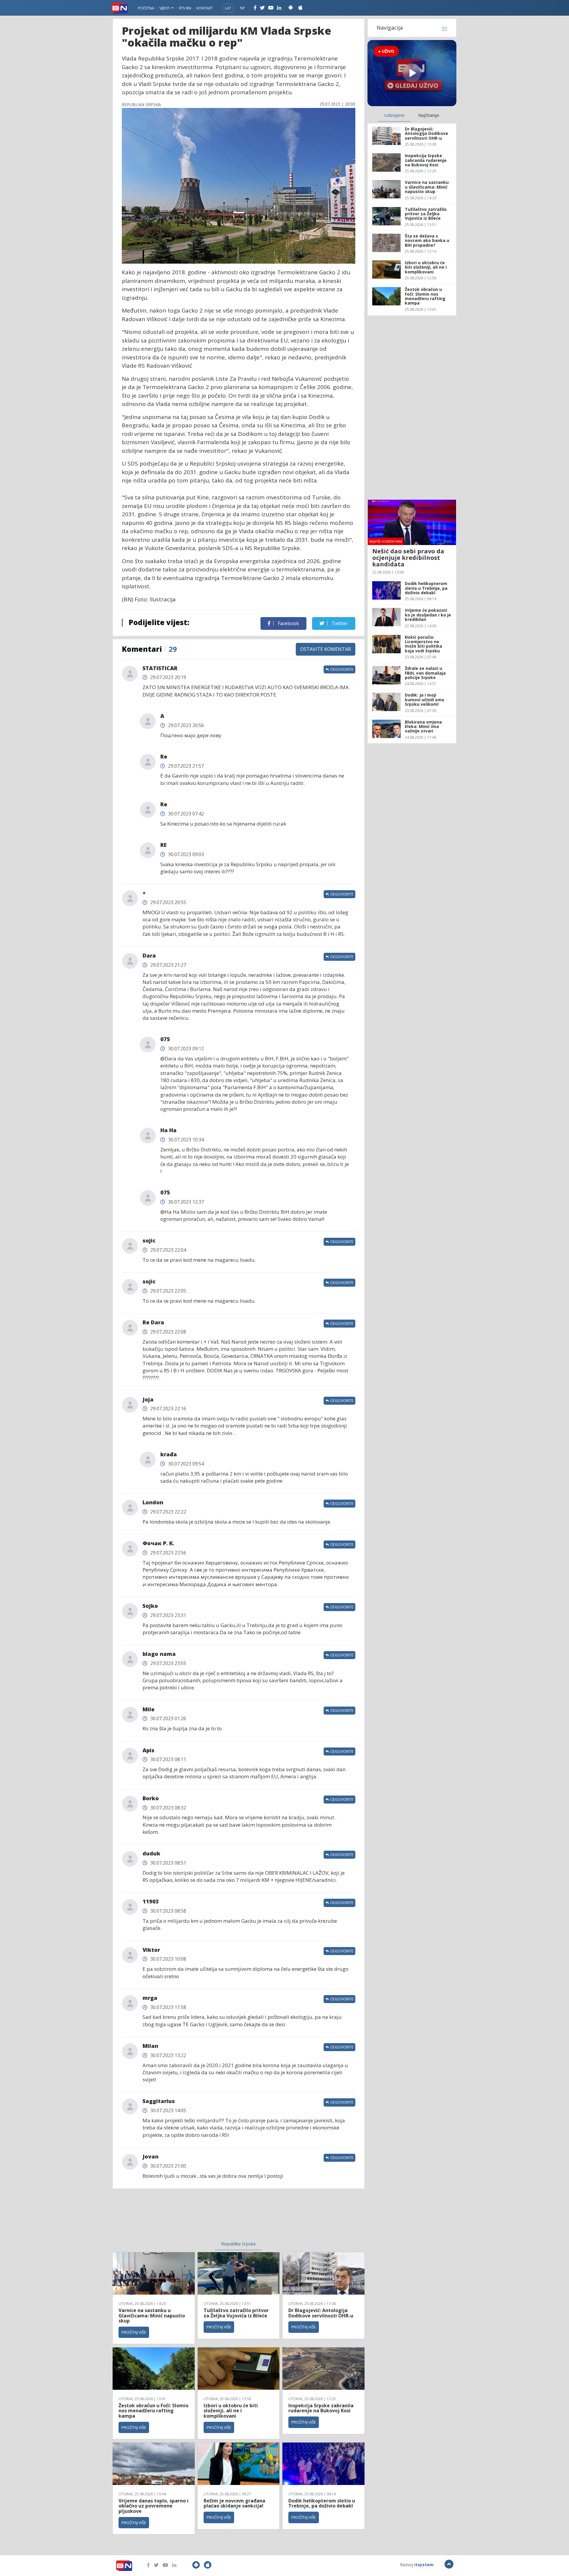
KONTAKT (205, 8)
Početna (146, 8)
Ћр (242, 8)
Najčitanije (429, 115)
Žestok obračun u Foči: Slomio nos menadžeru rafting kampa (154, 2411)
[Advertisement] (190, 2218)
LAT (228, 8)
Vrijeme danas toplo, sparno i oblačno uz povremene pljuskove (154, 2506)
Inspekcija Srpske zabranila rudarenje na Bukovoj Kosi (321, 2408)
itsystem (424, 2565)
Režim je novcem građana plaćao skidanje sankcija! (234, 2503)
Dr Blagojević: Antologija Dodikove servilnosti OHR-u (321, 2313)
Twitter (339, 623)
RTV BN (185, 8)
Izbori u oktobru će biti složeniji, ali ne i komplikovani (231, 2411)
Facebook (288, 623)
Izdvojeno (394, 115)
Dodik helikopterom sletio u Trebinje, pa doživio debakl (322, 2503)
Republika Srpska (238, 2244)
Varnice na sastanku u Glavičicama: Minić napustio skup (152, 2315)
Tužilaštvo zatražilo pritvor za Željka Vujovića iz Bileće (236, 2313)
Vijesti (165, 8)
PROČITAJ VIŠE (134, 2332)
